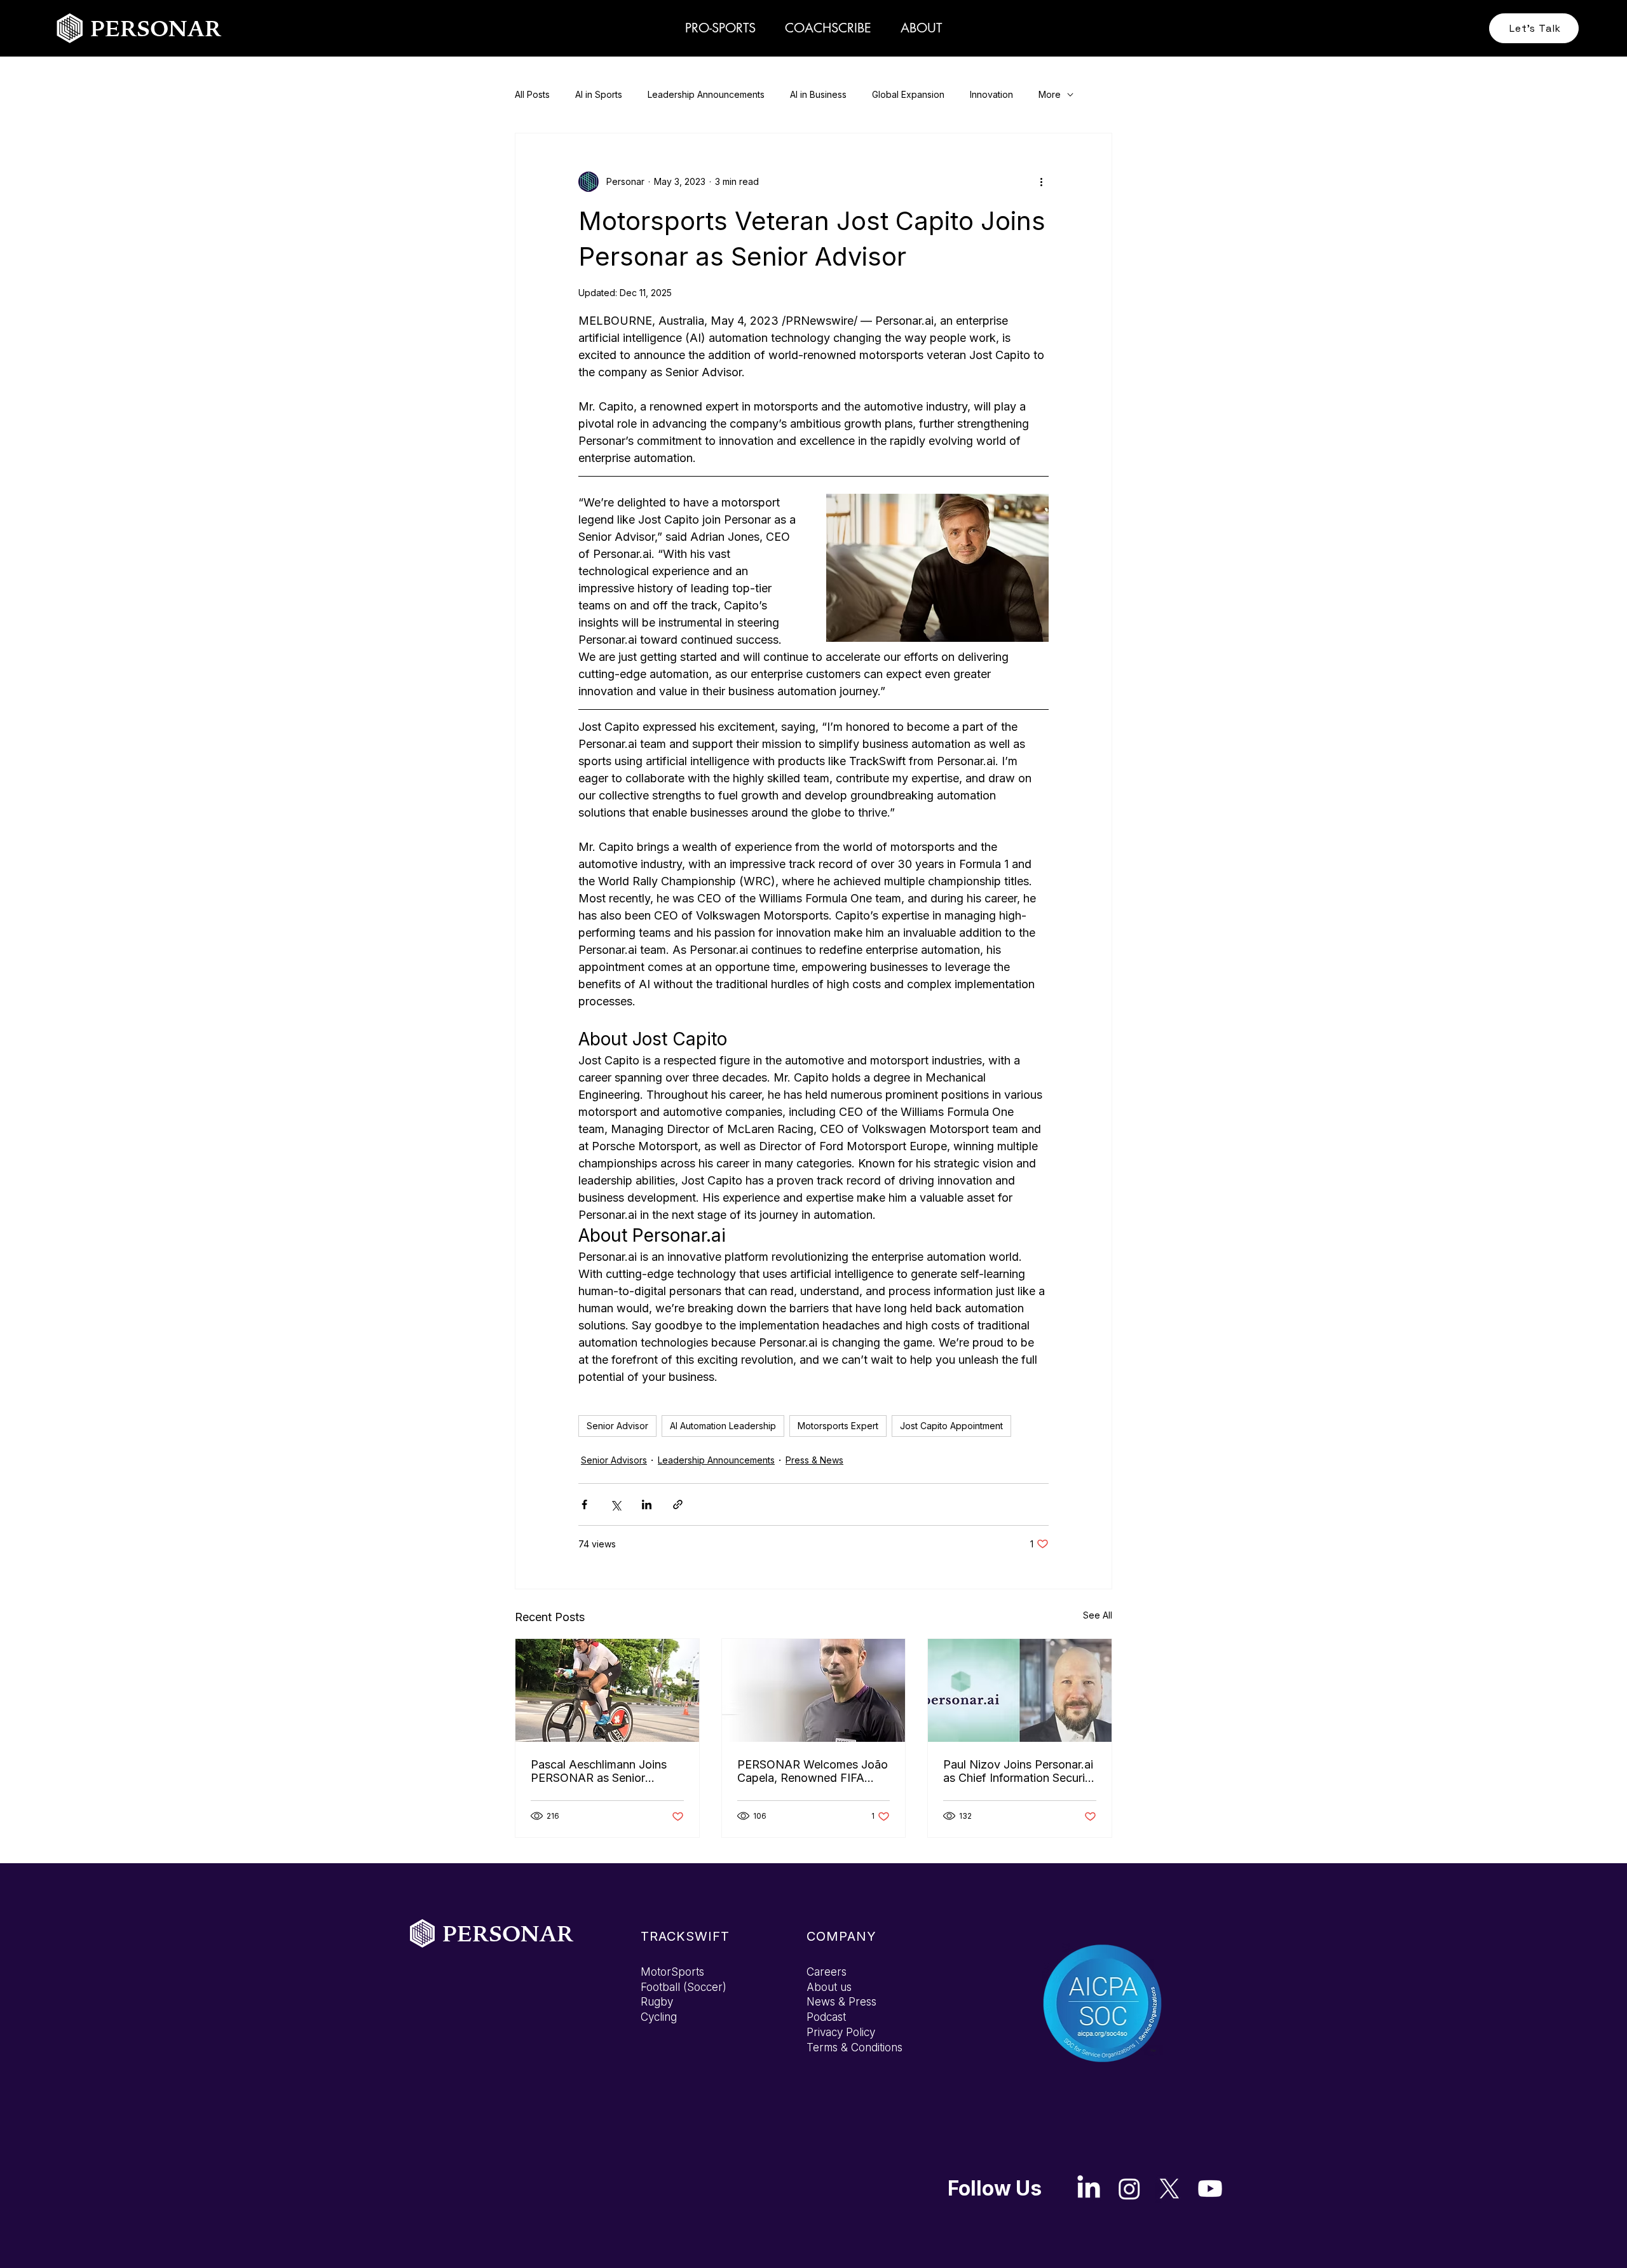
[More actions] (1041, 182)
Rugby (657, 2002)
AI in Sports (599, 94)
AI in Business (818, 94)
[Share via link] (678, 1504)
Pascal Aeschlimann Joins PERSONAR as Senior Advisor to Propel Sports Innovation (599, 1771)
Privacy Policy (841, 2032)
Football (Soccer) (684, 1987)
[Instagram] (1129, 2189)
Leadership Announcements (706, 94)
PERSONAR (156, 28)
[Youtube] (1210, 2189)
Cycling (659, 2017)
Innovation (991, 94)
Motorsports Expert (838, 1426)
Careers (827, 1972)
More (1050, 94)
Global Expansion (908, 94)
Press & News (814, 1460)
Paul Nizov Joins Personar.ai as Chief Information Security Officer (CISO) (1019, 1771)
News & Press (841, 2002)
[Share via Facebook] (584, 1504)
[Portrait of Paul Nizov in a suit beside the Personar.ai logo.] (1020, 1690)
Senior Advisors (614, 1460)
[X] (1169, 2189)
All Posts (532, 94)
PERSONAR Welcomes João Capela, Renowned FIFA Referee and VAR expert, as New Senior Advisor (813, 1771)
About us (829, 1987)
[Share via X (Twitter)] (616, 1504)
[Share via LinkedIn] (647, 1504)
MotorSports (672, 1972)
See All (1098, 1615)
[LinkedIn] (1089, 2189)
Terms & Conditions (854, 2047)
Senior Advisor (617, 1426)
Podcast (826, 2017)
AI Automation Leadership (723, 1426)
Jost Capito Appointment (951, 1426)
